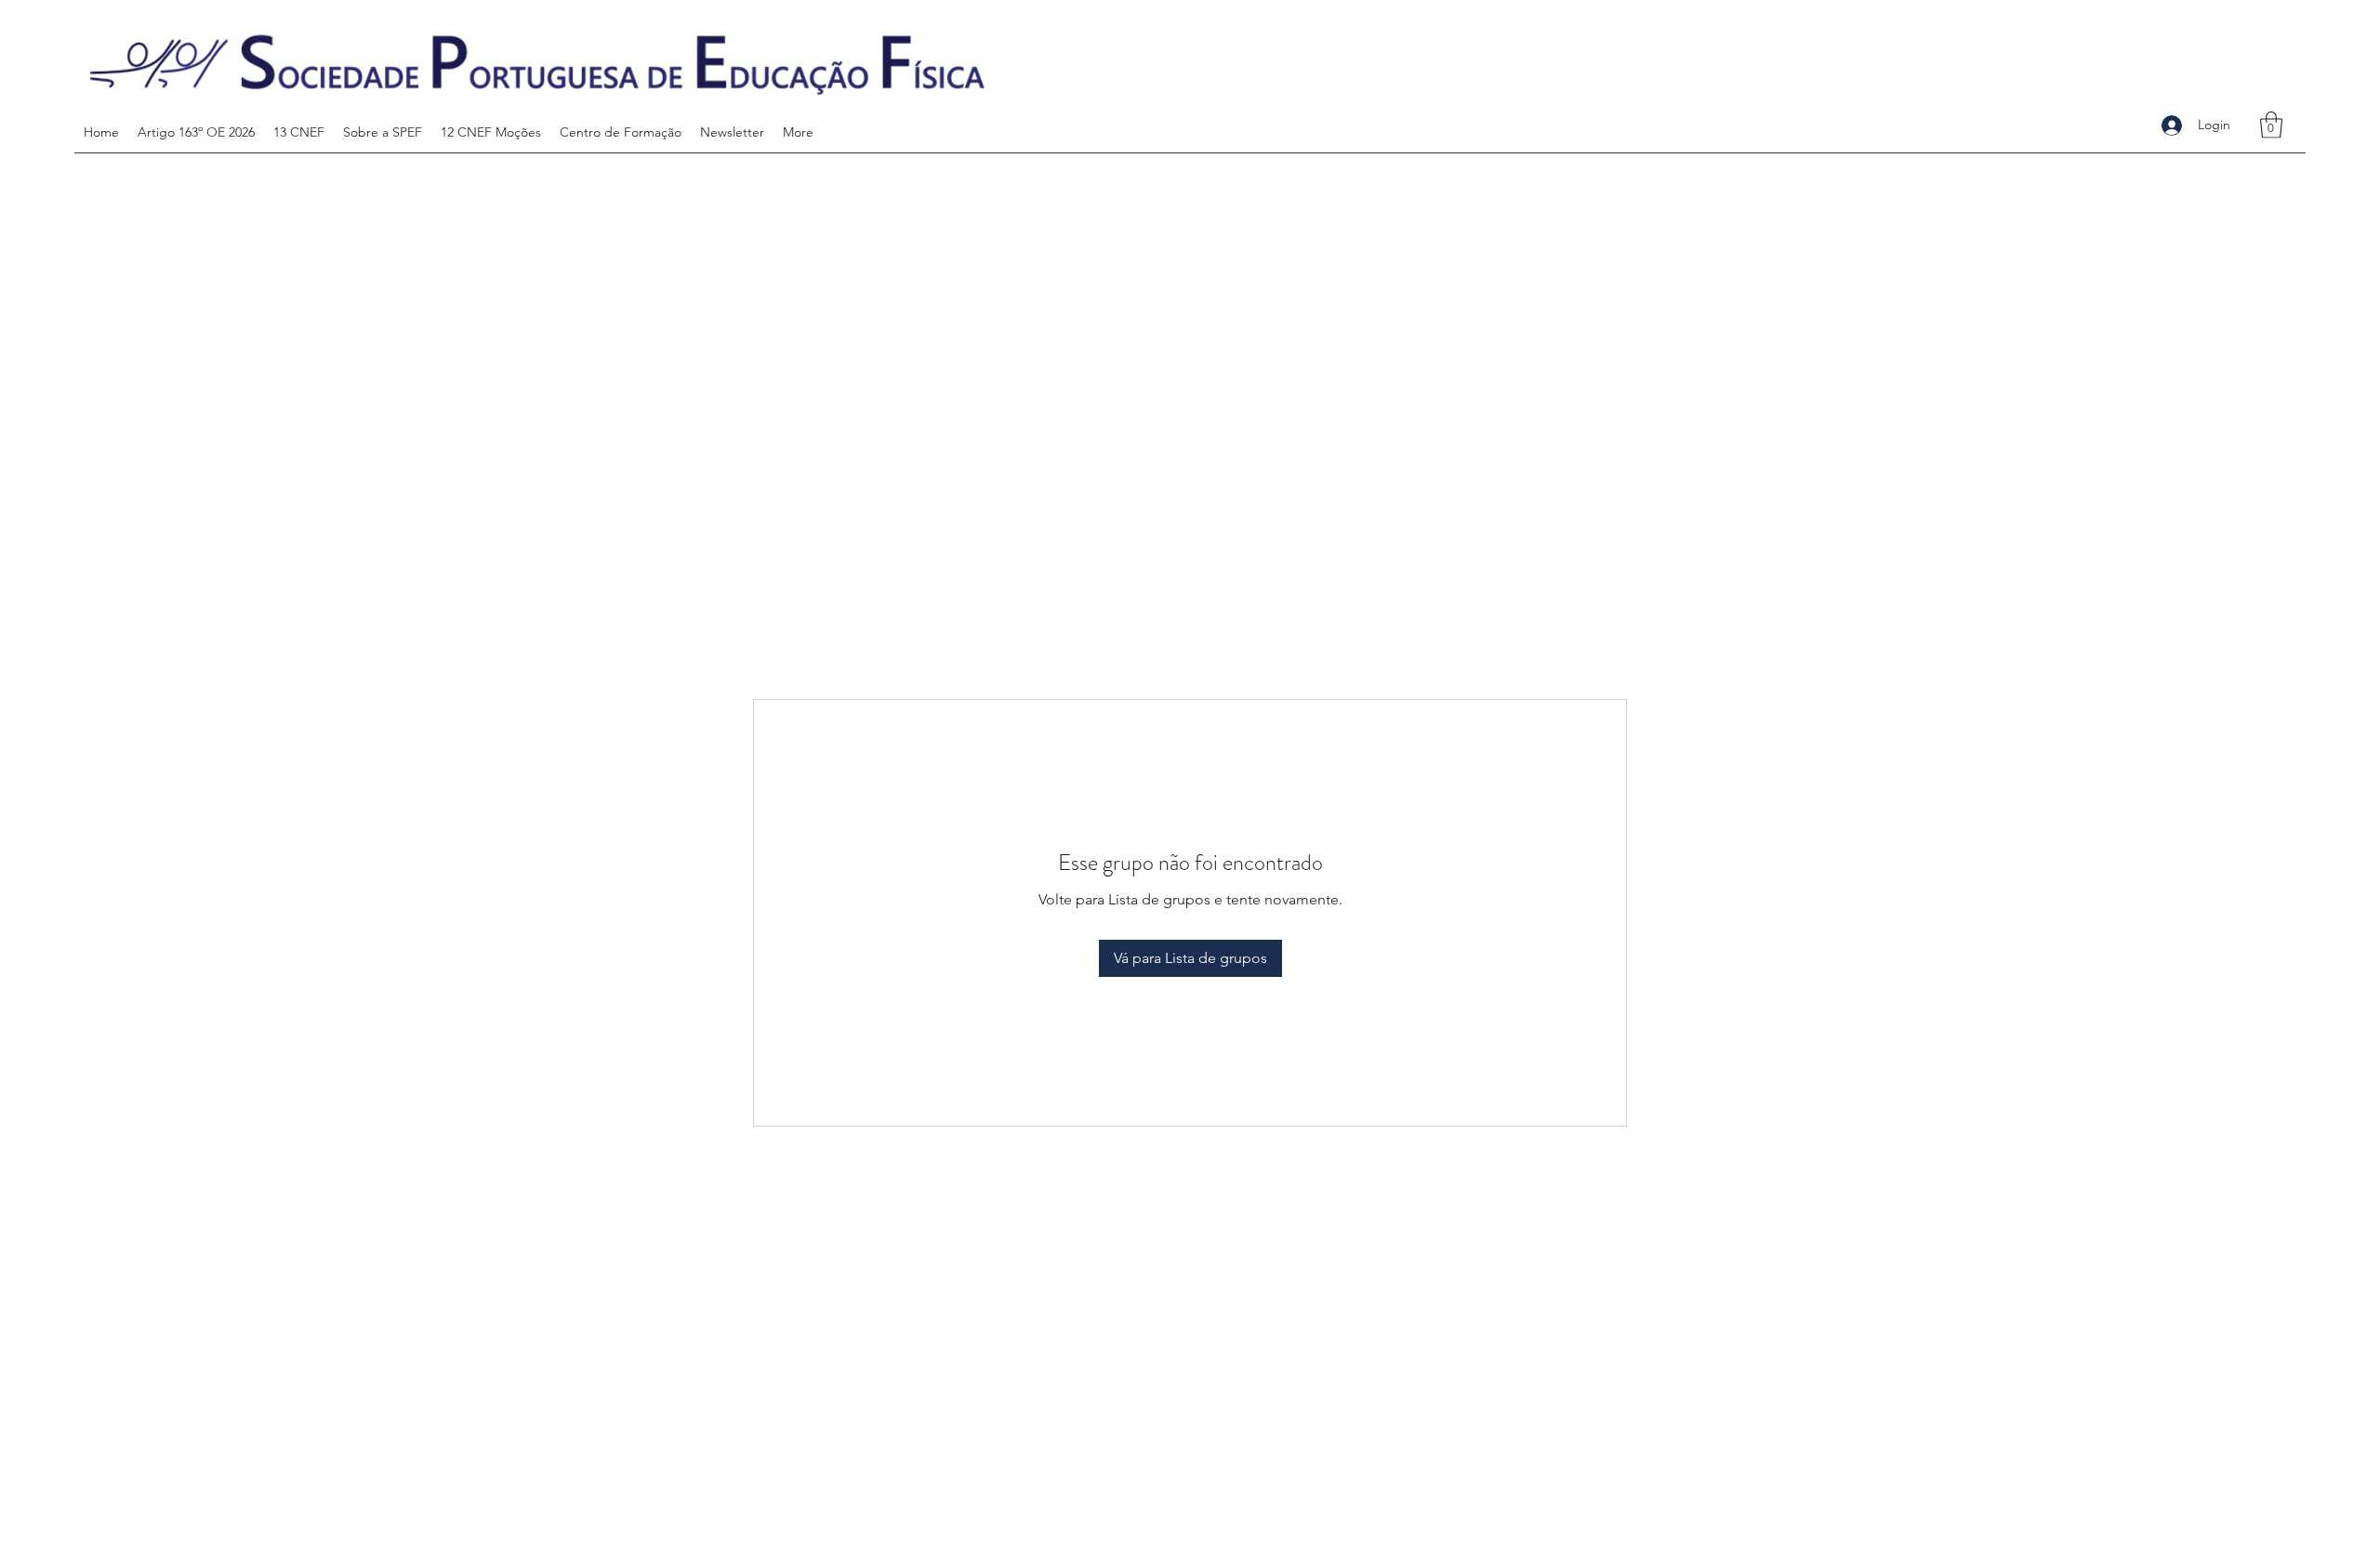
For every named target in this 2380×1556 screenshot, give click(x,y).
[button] (2271, 125)
